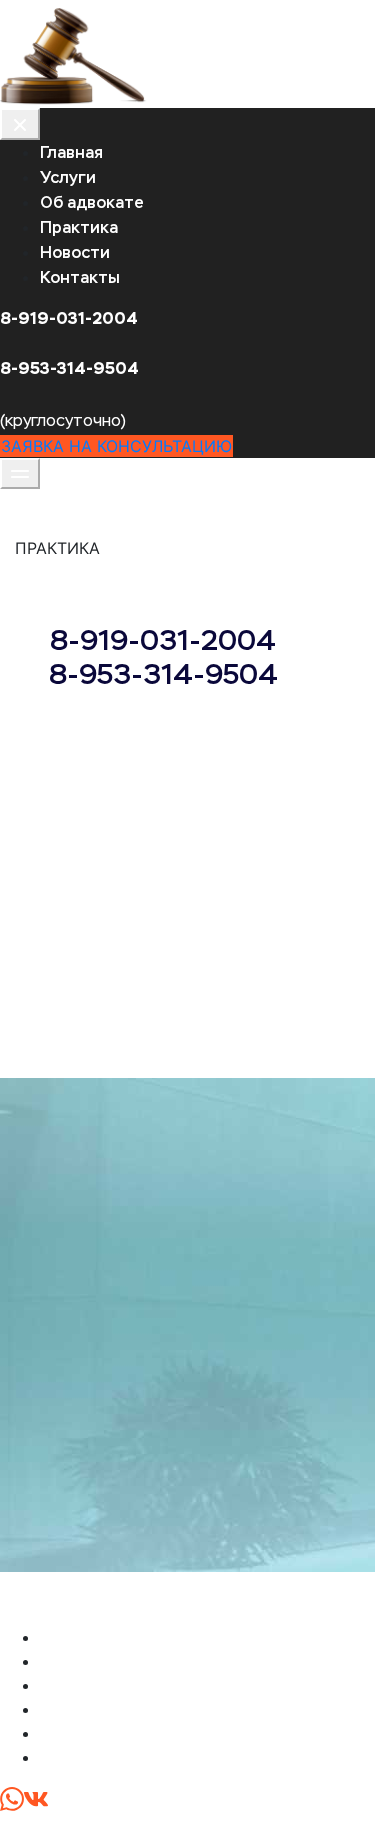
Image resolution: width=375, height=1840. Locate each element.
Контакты (80, 277)
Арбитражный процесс (131, 1709)
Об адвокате (92, 202)
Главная (71, 152)
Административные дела (139, 1685)
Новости (75, 252)
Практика (79, 227)
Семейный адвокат (116, 1757)
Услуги (68, 177)
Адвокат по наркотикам (135, 1733)
